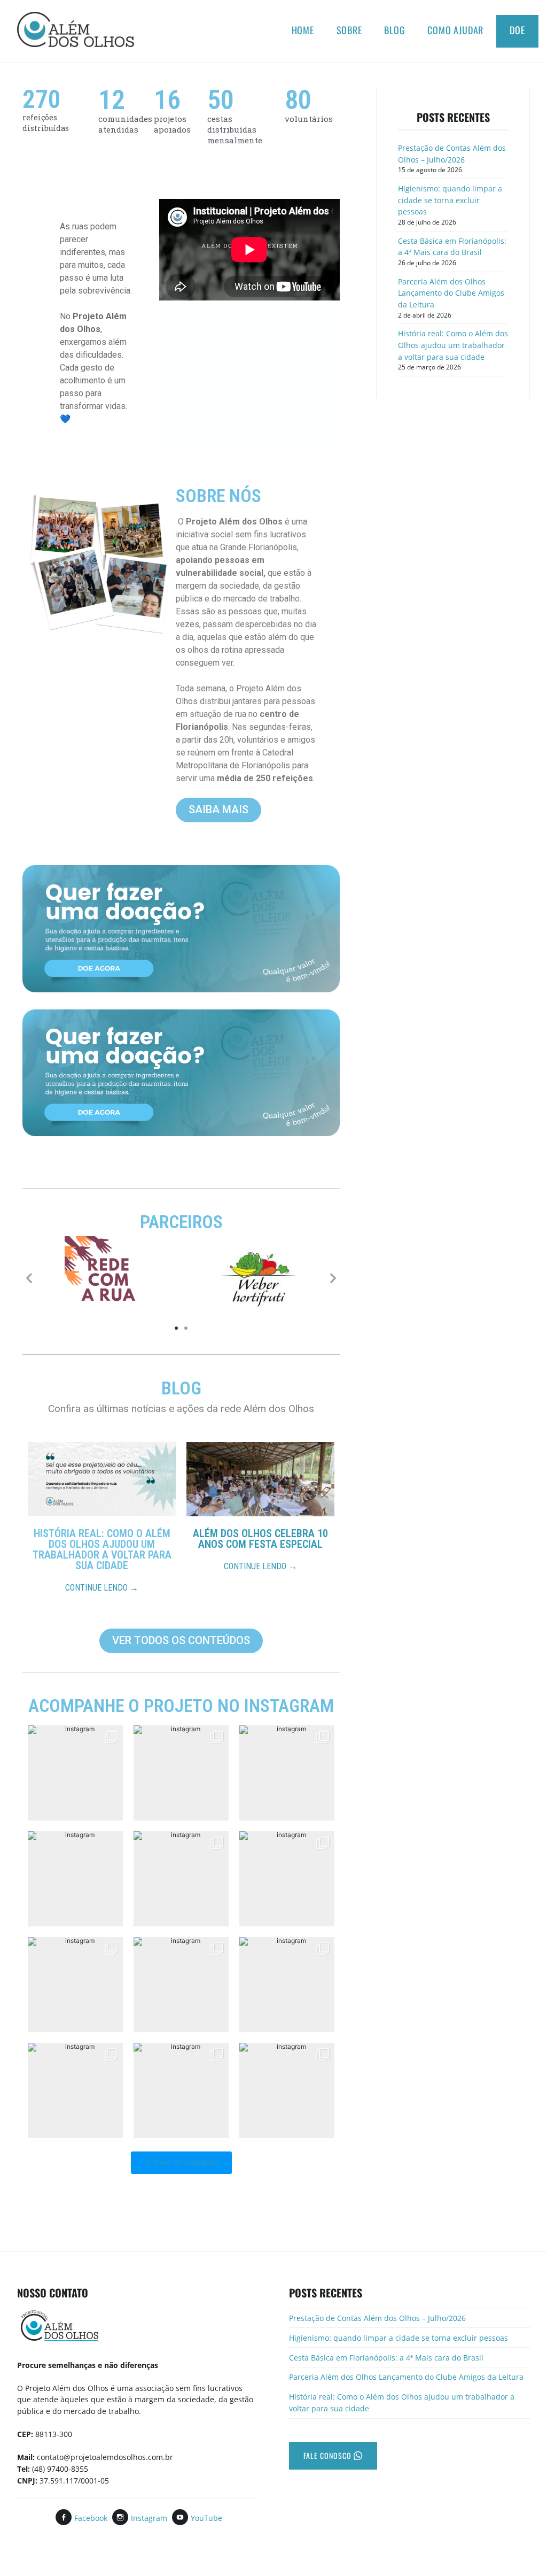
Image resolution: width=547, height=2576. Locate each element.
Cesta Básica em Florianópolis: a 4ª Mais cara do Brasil (452, 247)
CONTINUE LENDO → (102, 1588)
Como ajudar (455, 30)
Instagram (149, 2518)
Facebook (91, 2518)
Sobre (349, 30)
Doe (517, 30)
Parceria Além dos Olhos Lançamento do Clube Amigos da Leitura (451, 293)
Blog (394, 30)
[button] (29, 1278)
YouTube (206, 2518)
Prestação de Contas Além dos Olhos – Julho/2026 (452, 154)
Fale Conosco (329, 2455)
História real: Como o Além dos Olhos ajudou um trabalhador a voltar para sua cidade (453, 345)
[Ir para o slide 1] (176, 1328)
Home (303, 30)
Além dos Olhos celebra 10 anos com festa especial (260, 1539)
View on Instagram (187, 2162)
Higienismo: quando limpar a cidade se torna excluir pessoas (450, 200)
